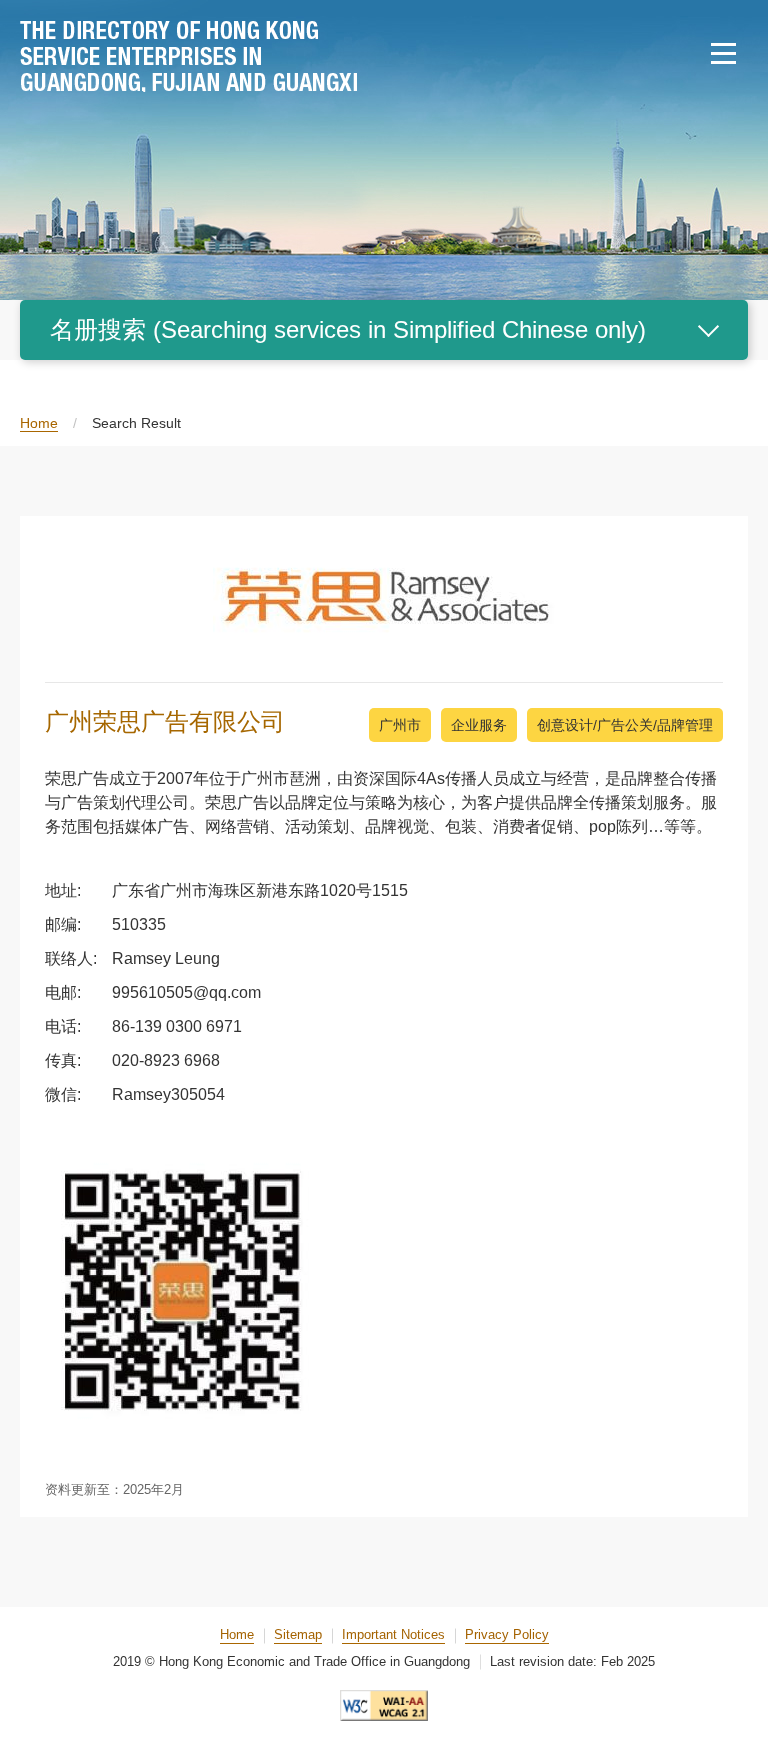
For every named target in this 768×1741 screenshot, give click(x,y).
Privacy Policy (507, 1634)
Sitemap (298, 1634)
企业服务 (479, 725)
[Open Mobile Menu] (723, 54)
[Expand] (708, 330)
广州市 (400, 725)
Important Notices (393, 1634)
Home (39, 423)
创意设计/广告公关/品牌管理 (625, 725)
